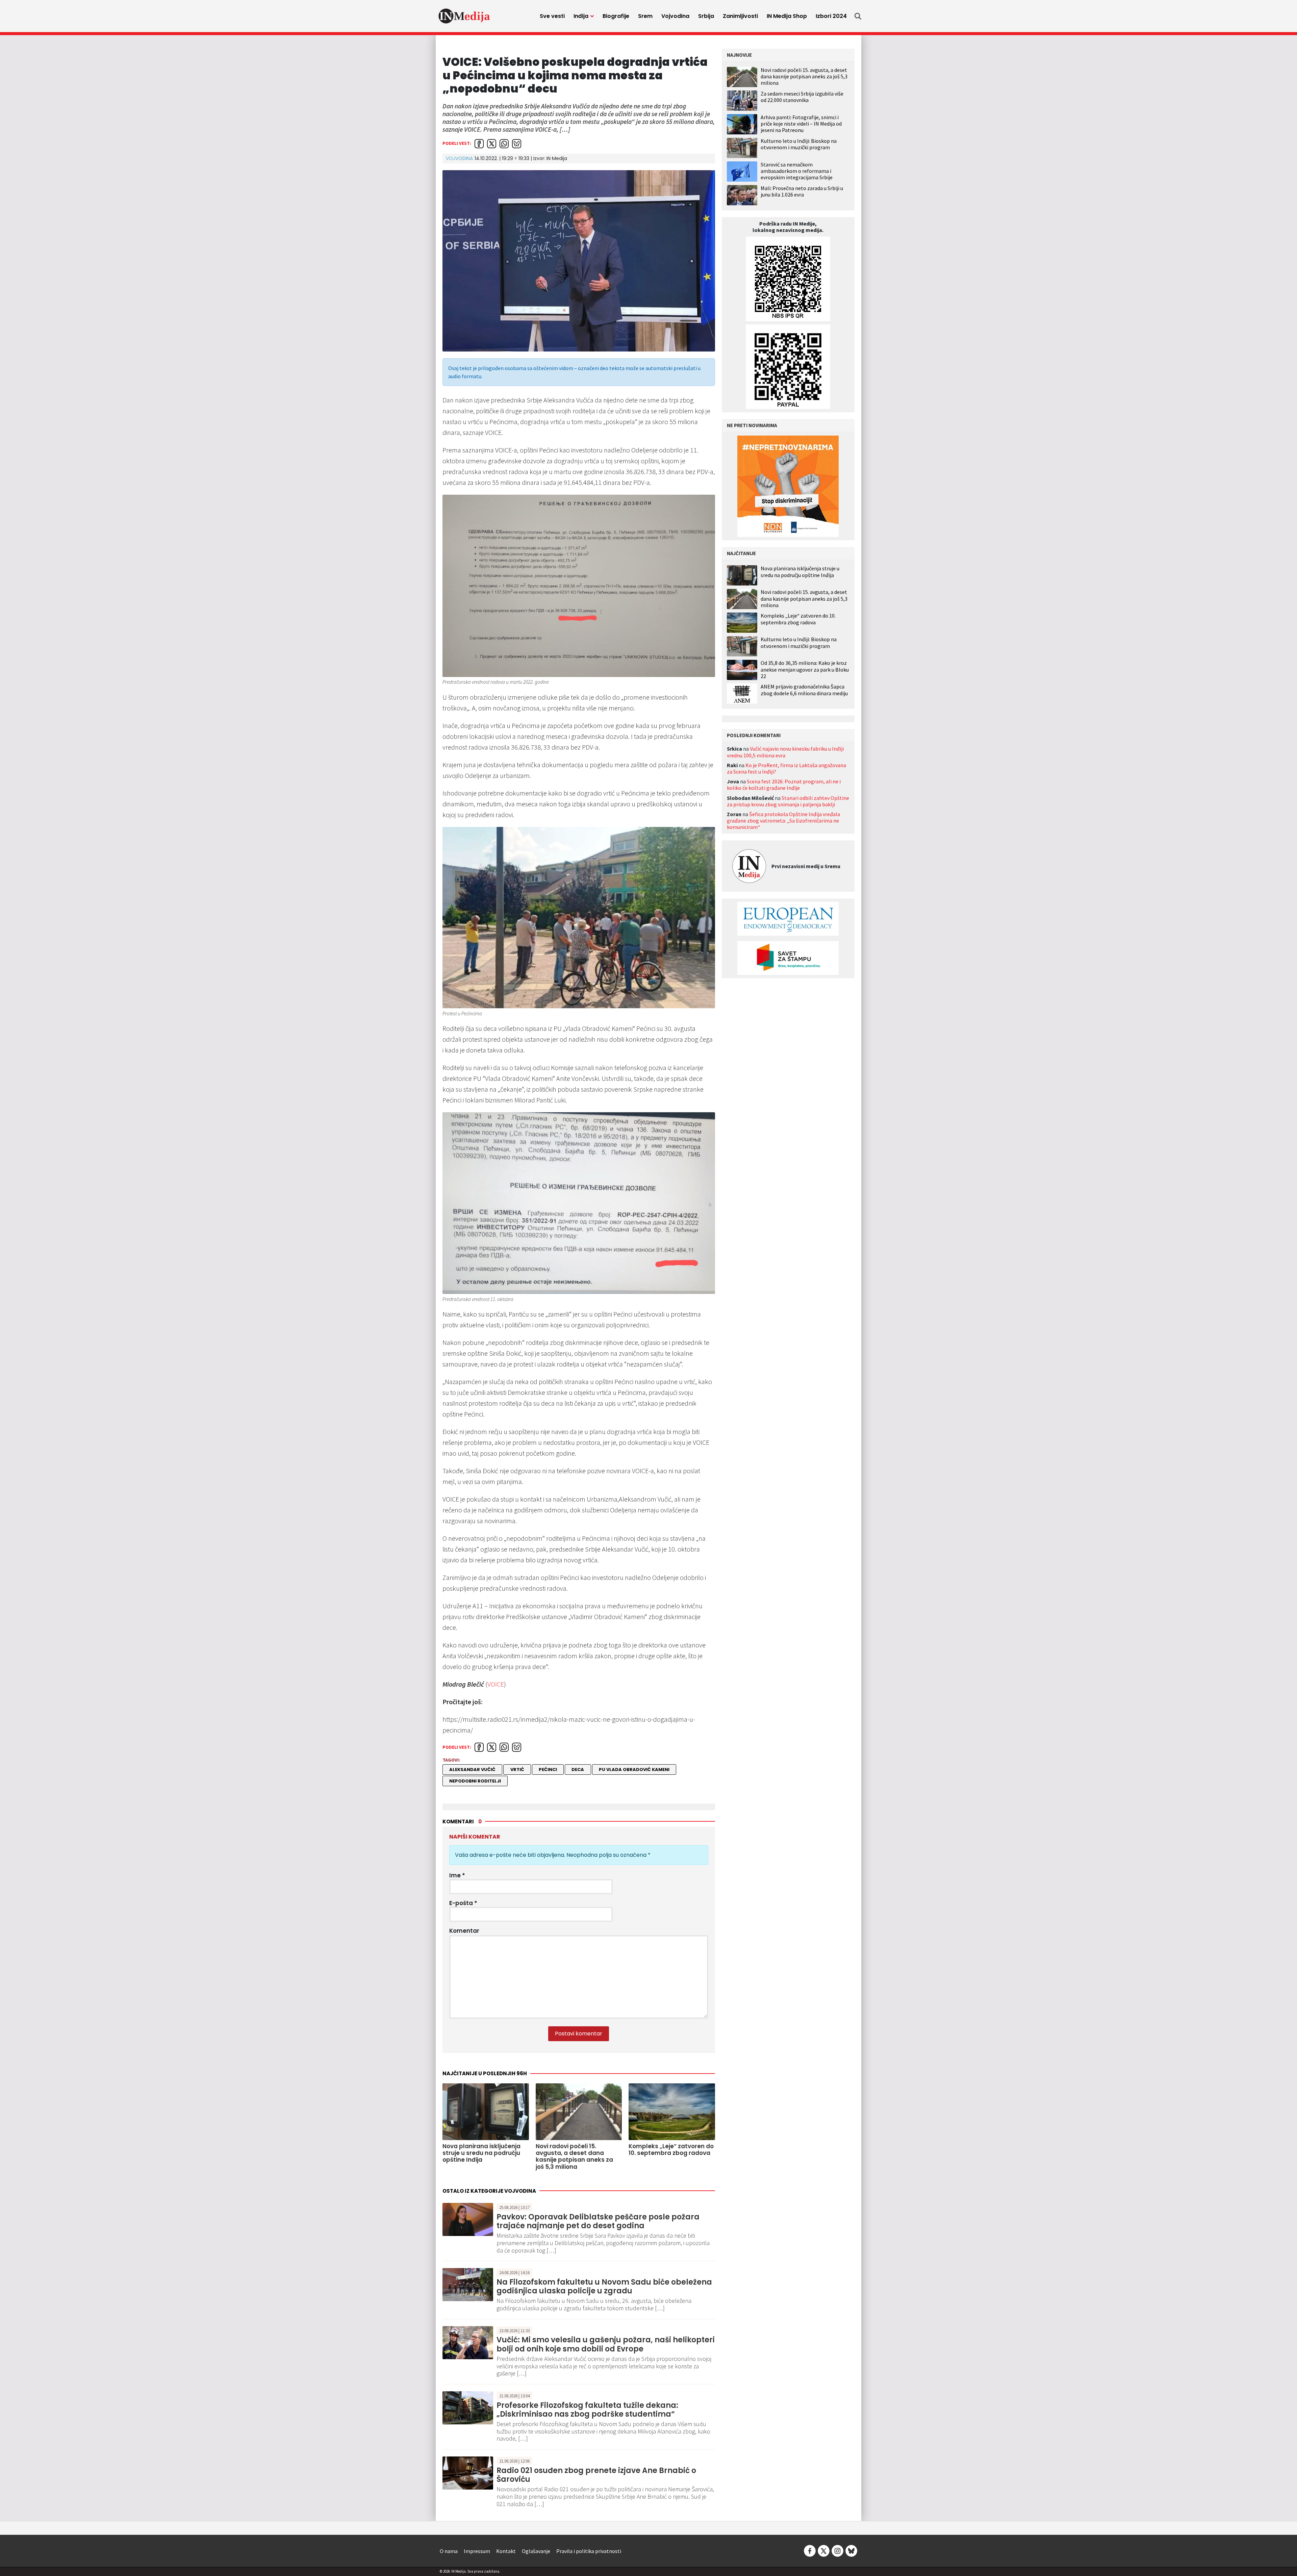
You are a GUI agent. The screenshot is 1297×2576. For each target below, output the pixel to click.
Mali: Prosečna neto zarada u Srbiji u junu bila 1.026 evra (802, 191)
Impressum (477, 2551)
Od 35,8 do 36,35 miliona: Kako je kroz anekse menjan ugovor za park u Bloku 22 (805, 669)
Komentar (464, 1931)
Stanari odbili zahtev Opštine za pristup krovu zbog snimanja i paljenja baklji (788, 801)
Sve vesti (552, 16)
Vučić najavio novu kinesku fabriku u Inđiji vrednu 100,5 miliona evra (785, 752)
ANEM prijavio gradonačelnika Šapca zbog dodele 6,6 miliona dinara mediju (804, 690)
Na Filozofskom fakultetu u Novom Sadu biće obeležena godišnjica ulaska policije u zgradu (604, 2286)
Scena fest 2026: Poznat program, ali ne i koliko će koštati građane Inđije (784, 785)
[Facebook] (810, 2550)
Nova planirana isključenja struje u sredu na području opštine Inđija (800, 572)
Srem (645, 16)
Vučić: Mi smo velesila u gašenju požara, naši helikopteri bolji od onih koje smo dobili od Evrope (606, 2344)
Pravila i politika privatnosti (589, 2551)
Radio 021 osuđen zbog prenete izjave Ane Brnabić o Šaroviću (596, 2475)
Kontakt (506, 2551)
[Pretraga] (858, 16)
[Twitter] (824, 2550)
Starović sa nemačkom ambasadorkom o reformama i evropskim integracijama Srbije (797, 171)
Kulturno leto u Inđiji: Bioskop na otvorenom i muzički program (799, 144)
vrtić (517, 1770)
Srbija (706, 16)
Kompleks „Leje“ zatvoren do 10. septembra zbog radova (798, 619)
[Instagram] (837, 2550)
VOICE (496, 1684)
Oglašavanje (536, 2551)
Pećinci (548, 1770)
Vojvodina (675, 16)
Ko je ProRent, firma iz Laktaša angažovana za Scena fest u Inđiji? (786, 768)
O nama (449, 2551)
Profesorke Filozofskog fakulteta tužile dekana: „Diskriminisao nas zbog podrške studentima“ (587, 2410)
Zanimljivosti (740, 16)
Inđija (581, 16)
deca (578, 1770)
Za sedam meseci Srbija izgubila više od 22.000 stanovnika (802, 97)
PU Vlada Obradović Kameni (634, 1770)
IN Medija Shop (787, 16)
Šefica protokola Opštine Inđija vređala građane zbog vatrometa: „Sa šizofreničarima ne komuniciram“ (783, 821)
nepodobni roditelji (475, 1781)
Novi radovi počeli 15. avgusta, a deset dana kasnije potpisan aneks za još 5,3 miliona (804, 76)
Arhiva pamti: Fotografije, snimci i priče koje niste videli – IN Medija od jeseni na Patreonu (801, 124)
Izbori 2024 (831, 16)
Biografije (616, 16)
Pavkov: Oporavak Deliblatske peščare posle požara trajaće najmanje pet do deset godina (598, 2221)
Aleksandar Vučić (472, 1770)
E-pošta (463, 1903)
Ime (457, 1875)
